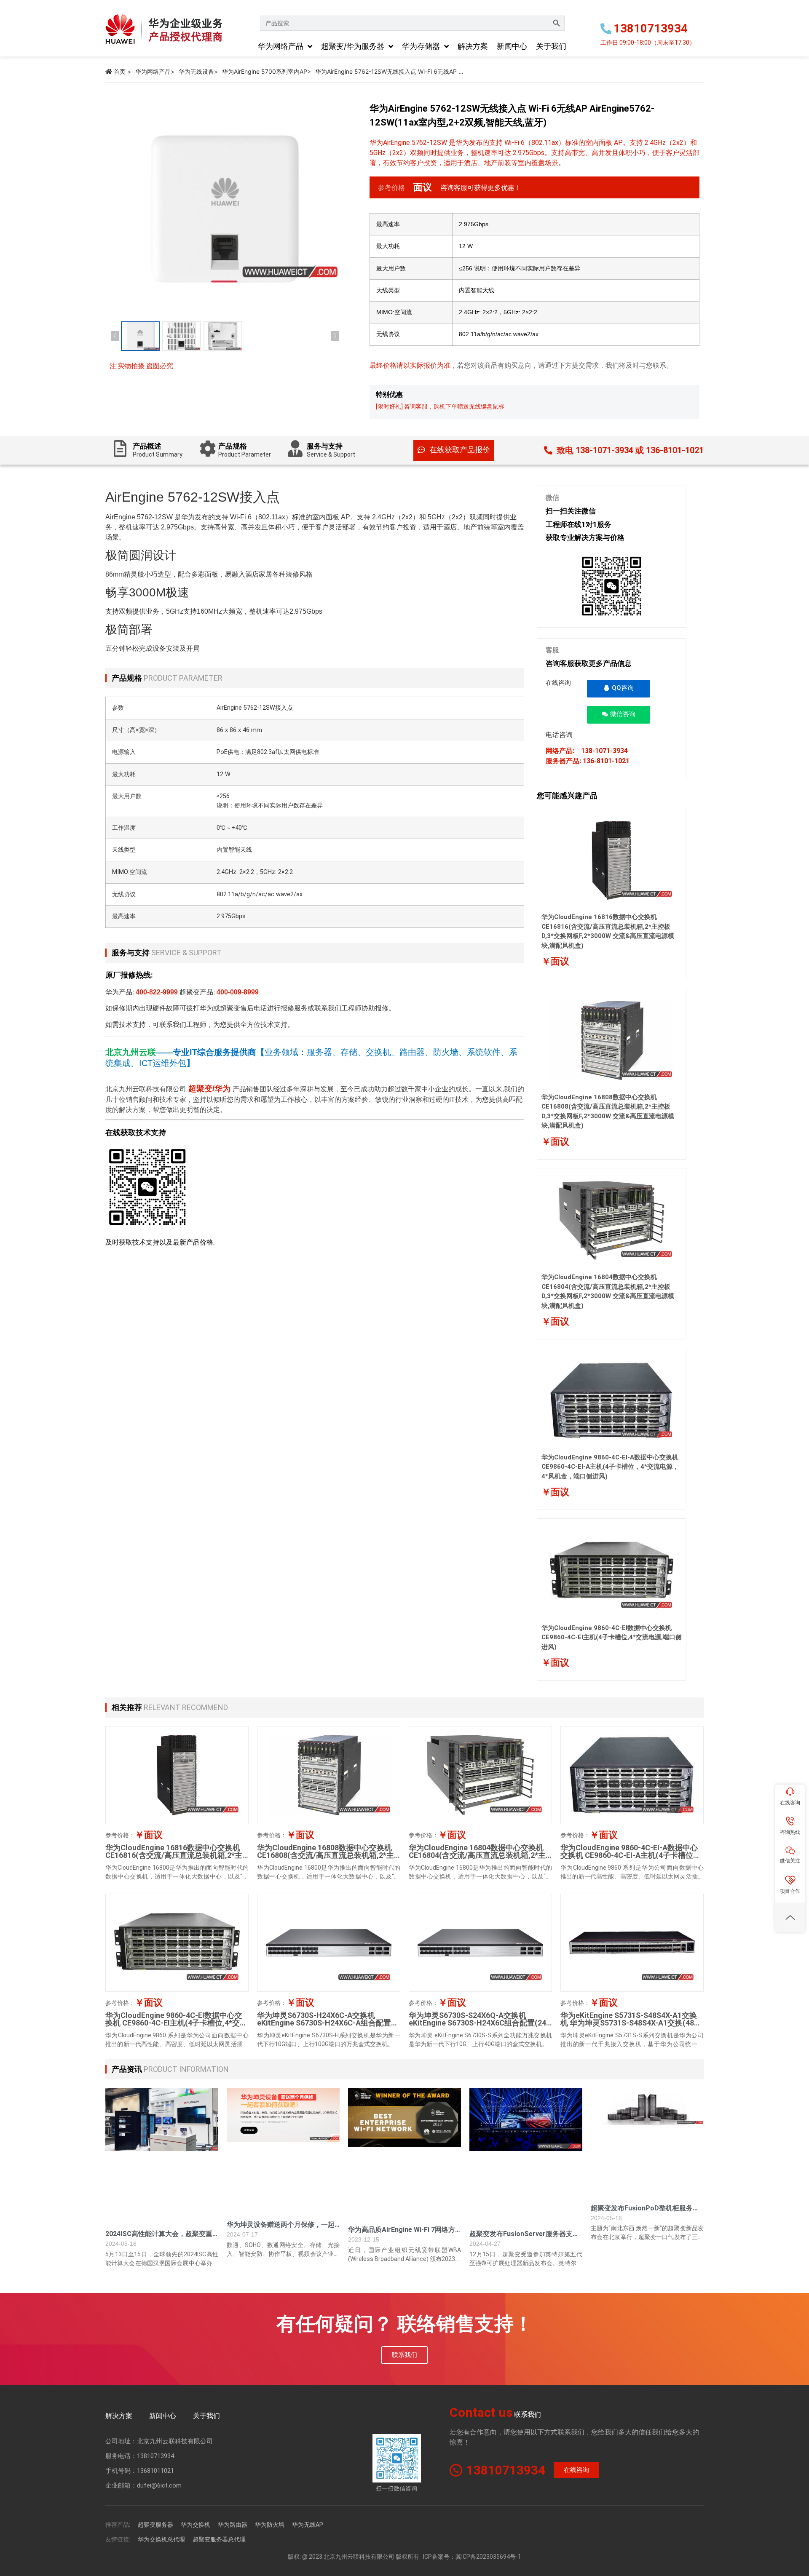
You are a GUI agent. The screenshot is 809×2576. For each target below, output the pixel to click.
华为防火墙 (270, 2525)
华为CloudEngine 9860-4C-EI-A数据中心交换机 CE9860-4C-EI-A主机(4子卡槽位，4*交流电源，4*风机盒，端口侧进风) (610, 1467)
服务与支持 (331, 450)
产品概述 (158, 450)
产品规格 (245, 450)
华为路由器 (233, 2525)
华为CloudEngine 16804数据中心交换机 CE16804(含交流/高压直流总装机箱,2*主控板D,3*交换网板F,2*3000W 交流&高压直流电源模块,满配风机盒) (479, 1859)
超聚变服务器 (155, 2525)
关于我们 (206, 2416)
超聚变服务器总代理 (219, 2539)
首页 (120, 71)
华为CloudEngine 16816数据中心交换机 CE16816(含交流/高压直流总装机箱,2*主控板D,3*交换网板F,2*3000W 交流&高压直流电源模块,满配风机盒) (176, 1859)
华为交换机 (196, 2525)
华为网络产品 (153, 71)
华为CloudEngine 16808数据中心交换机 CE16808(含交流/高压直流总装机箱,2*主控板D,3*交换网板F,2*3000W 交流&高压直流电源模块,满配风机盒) (328, 1859)
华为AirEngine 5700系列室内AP (265, 71)
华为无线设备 (196, 71)
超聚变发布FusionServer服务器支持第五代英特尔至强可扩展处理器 (524, 2238)
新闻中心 (163, 2416)
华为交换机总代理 (161, 2539)
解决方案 (119, 2416)
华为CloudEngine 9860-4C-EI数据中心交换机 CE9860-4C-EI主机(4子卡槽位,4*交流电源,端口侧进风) (612, 1637)
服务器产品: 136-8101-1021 (588, 761)
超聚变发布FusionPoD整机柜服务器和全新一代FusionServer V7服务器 (645, 2212)
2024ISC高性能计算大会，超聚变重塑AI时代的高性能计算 (159, 2238)
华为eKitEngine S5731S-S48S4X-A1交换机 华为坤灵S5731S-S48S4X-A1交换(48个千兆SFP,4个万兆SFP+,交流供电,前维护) (631, 2023)
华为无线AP (308, 2525)
